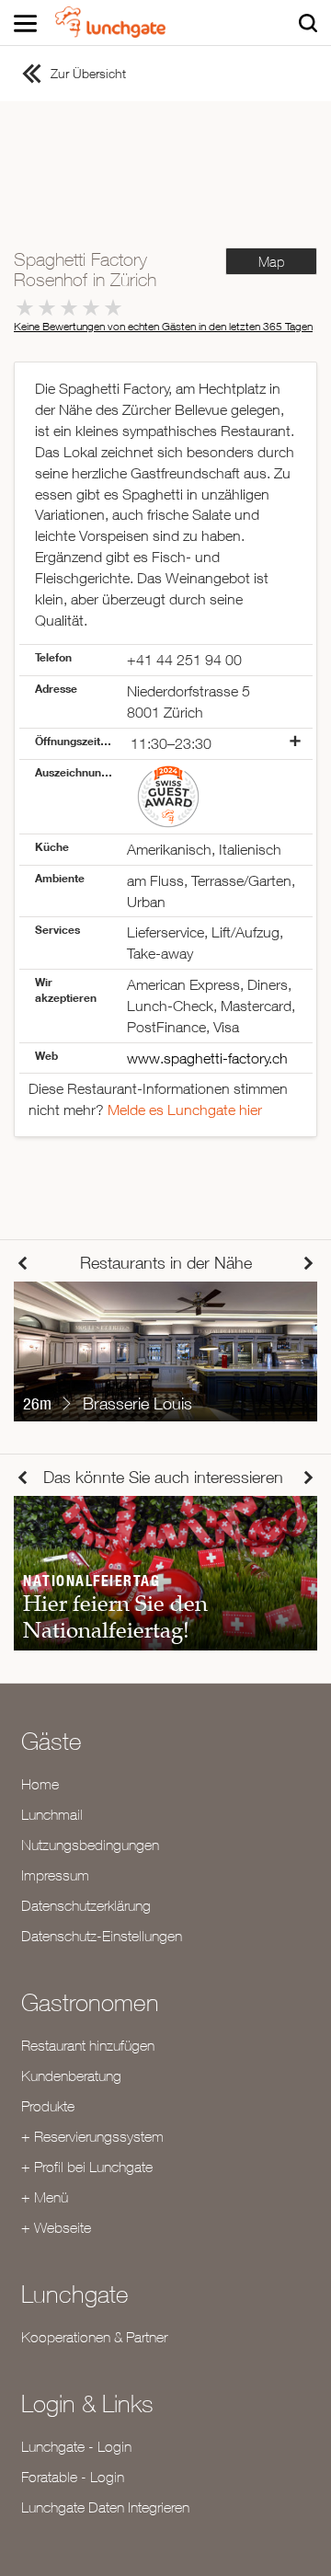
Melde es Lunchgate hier (185, 1110)
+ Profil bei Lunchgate (87, 2167)
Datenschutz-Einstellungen (102, 1936)
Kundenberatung (71, 2076)
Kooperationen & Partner (94, 2337)
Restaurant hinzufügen (88, 2045)
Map (271, 262)
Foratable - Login (73, 2477)
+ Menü (45, 2197)
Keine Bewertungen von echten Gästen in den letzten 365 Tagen (163, 326)
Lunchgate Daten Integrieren (105, 2507)
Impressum (55, 1875)
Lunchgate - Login (76, 2446)
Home (40, 1784)
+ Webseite (56, 2227)
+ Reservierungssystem (92, 2136)
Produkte (48, 2106)
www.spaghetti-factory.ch (207, 1058)
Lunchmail (52, 1814)
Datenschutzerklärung (86, 1905)
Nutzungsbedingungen (90, 1845)
